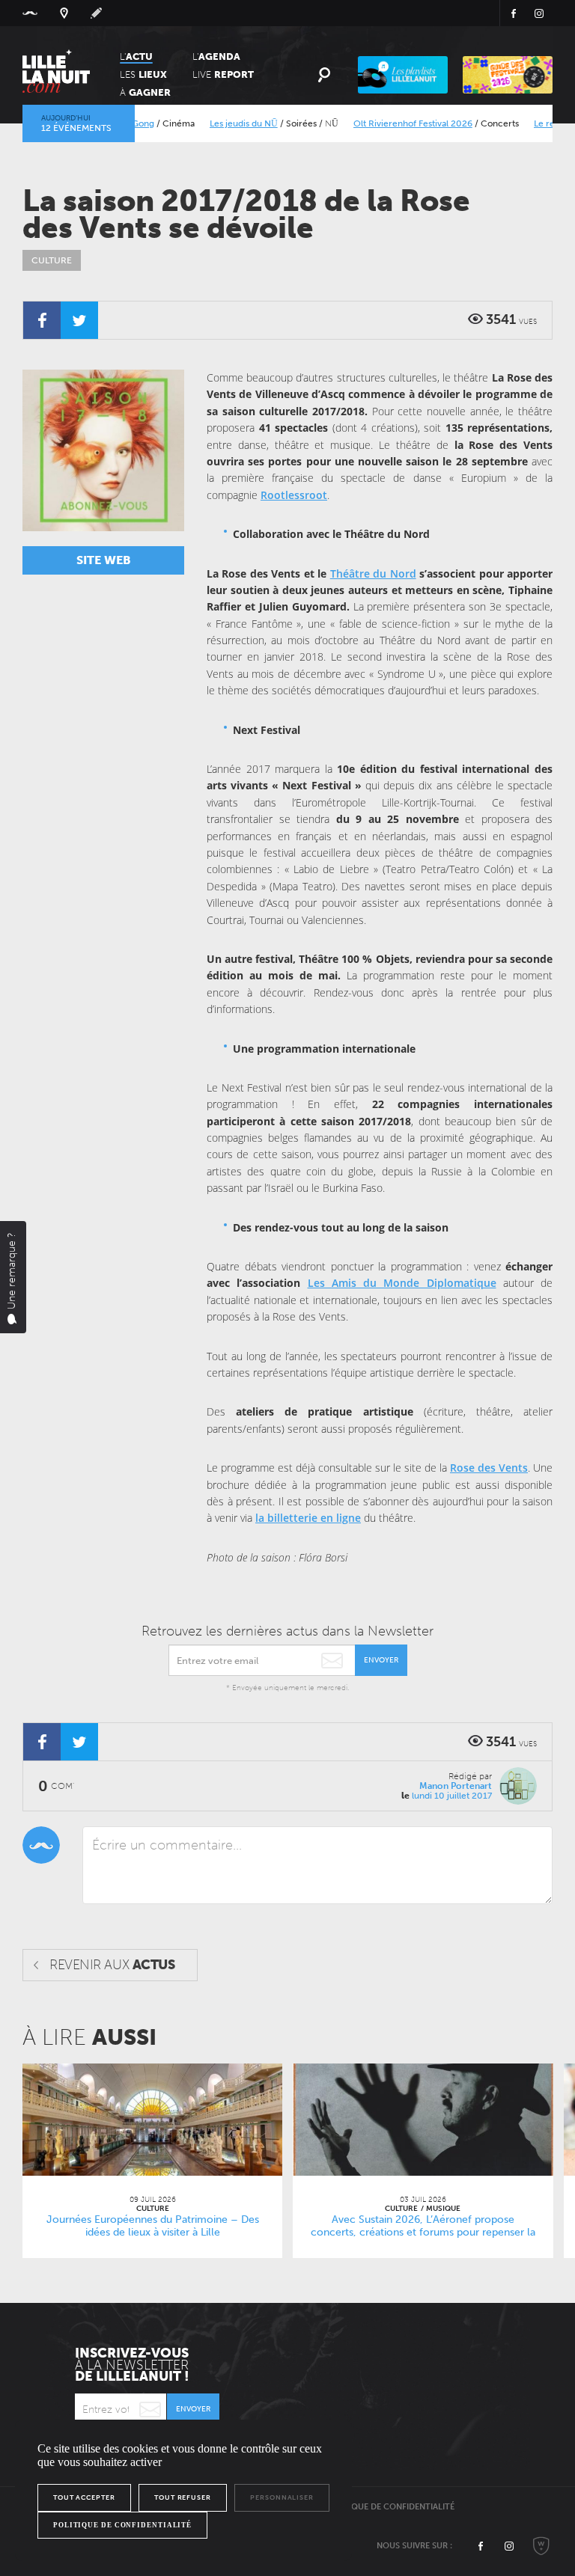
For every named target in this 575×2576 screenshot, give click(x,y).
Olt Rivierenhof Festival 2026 (387, 123)
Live (223, 74)
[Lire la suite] (152, 2120)
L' (136, 56)
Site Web (104, 560)
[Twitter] (79, 320)
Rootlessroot (294, 495)
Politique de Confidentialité (390, 2507)
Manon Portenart (456, 1786)
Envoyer (381, 1660)
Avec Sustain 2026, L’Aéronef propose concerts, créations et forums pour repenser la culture (423, 2232)
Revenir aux (112, 1965)
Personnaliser (282, 2497)
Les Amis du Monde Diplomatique (402, 1283)
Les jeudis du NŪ (218, 123)
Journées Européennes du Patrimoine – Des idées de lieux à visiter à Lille (153, 2226)
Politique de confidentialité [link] (122, 2525)
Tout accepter (84, 2497)
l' (216, 56)
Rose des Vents (489, 1468)
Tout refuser (183, 2497)
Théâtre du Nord (373, 573)
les (143, 74)
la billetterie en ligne (308, 1518)
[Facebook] (42, 320)
